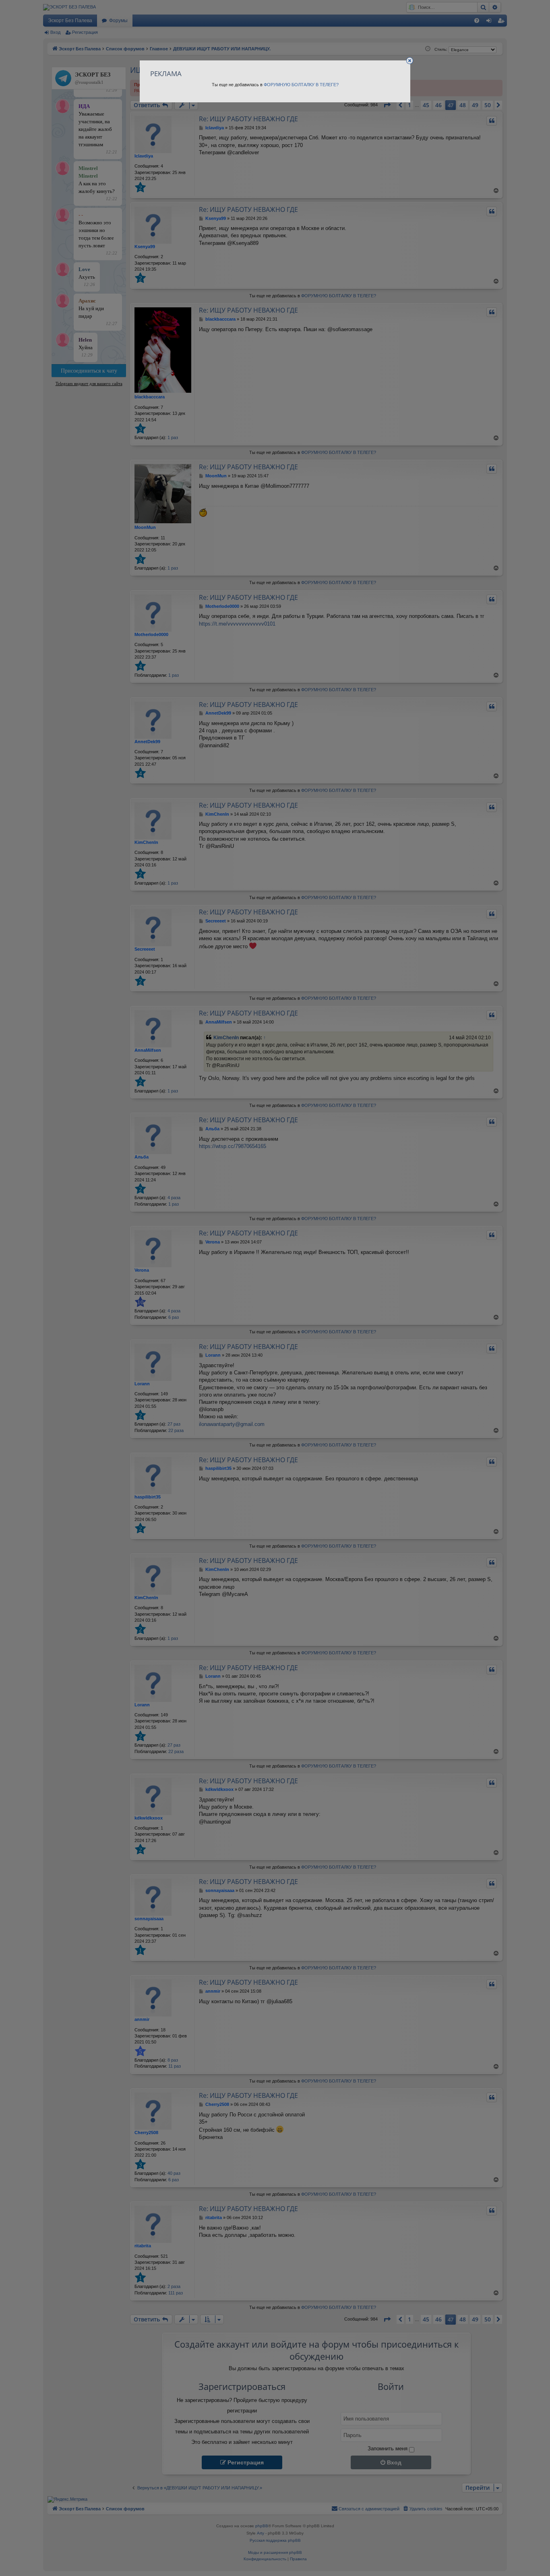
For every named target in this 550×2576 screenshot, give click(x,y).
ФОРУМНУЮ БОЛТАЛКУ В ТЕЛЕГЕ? (301, 85)
